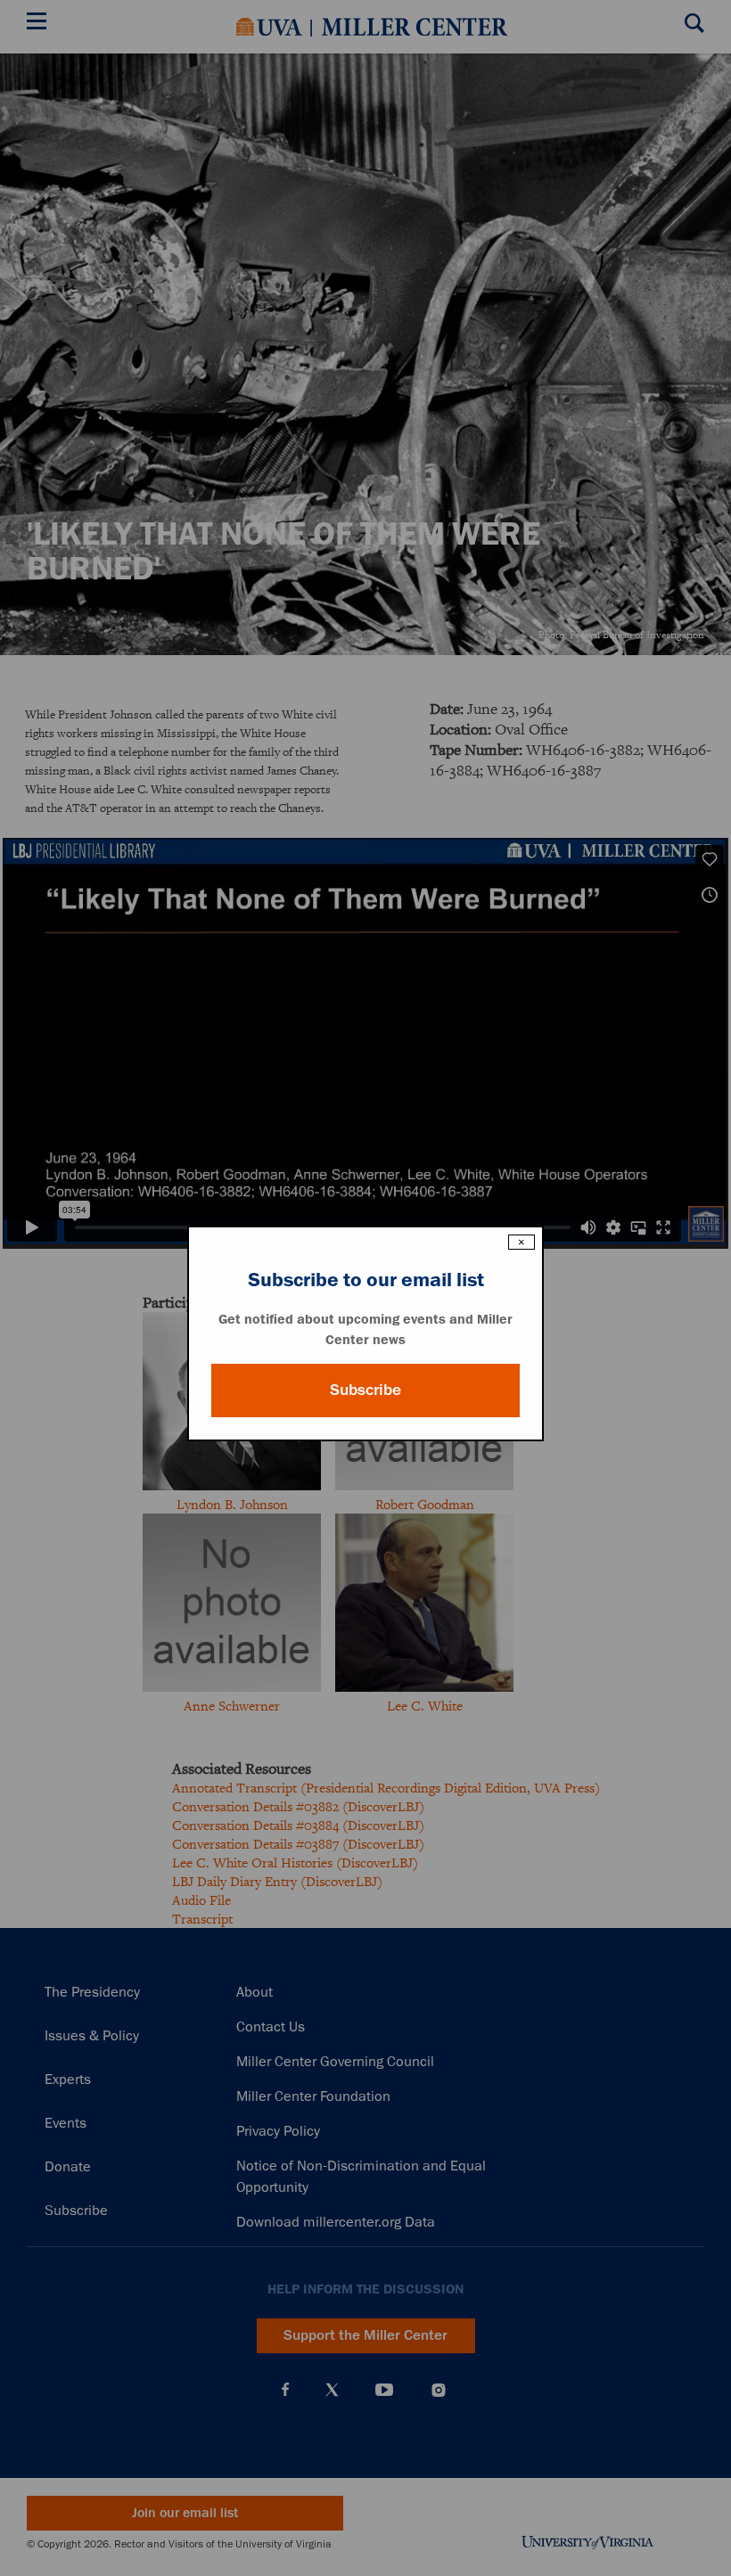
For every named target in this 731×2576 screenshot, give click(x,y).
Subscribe (365, 1390)
